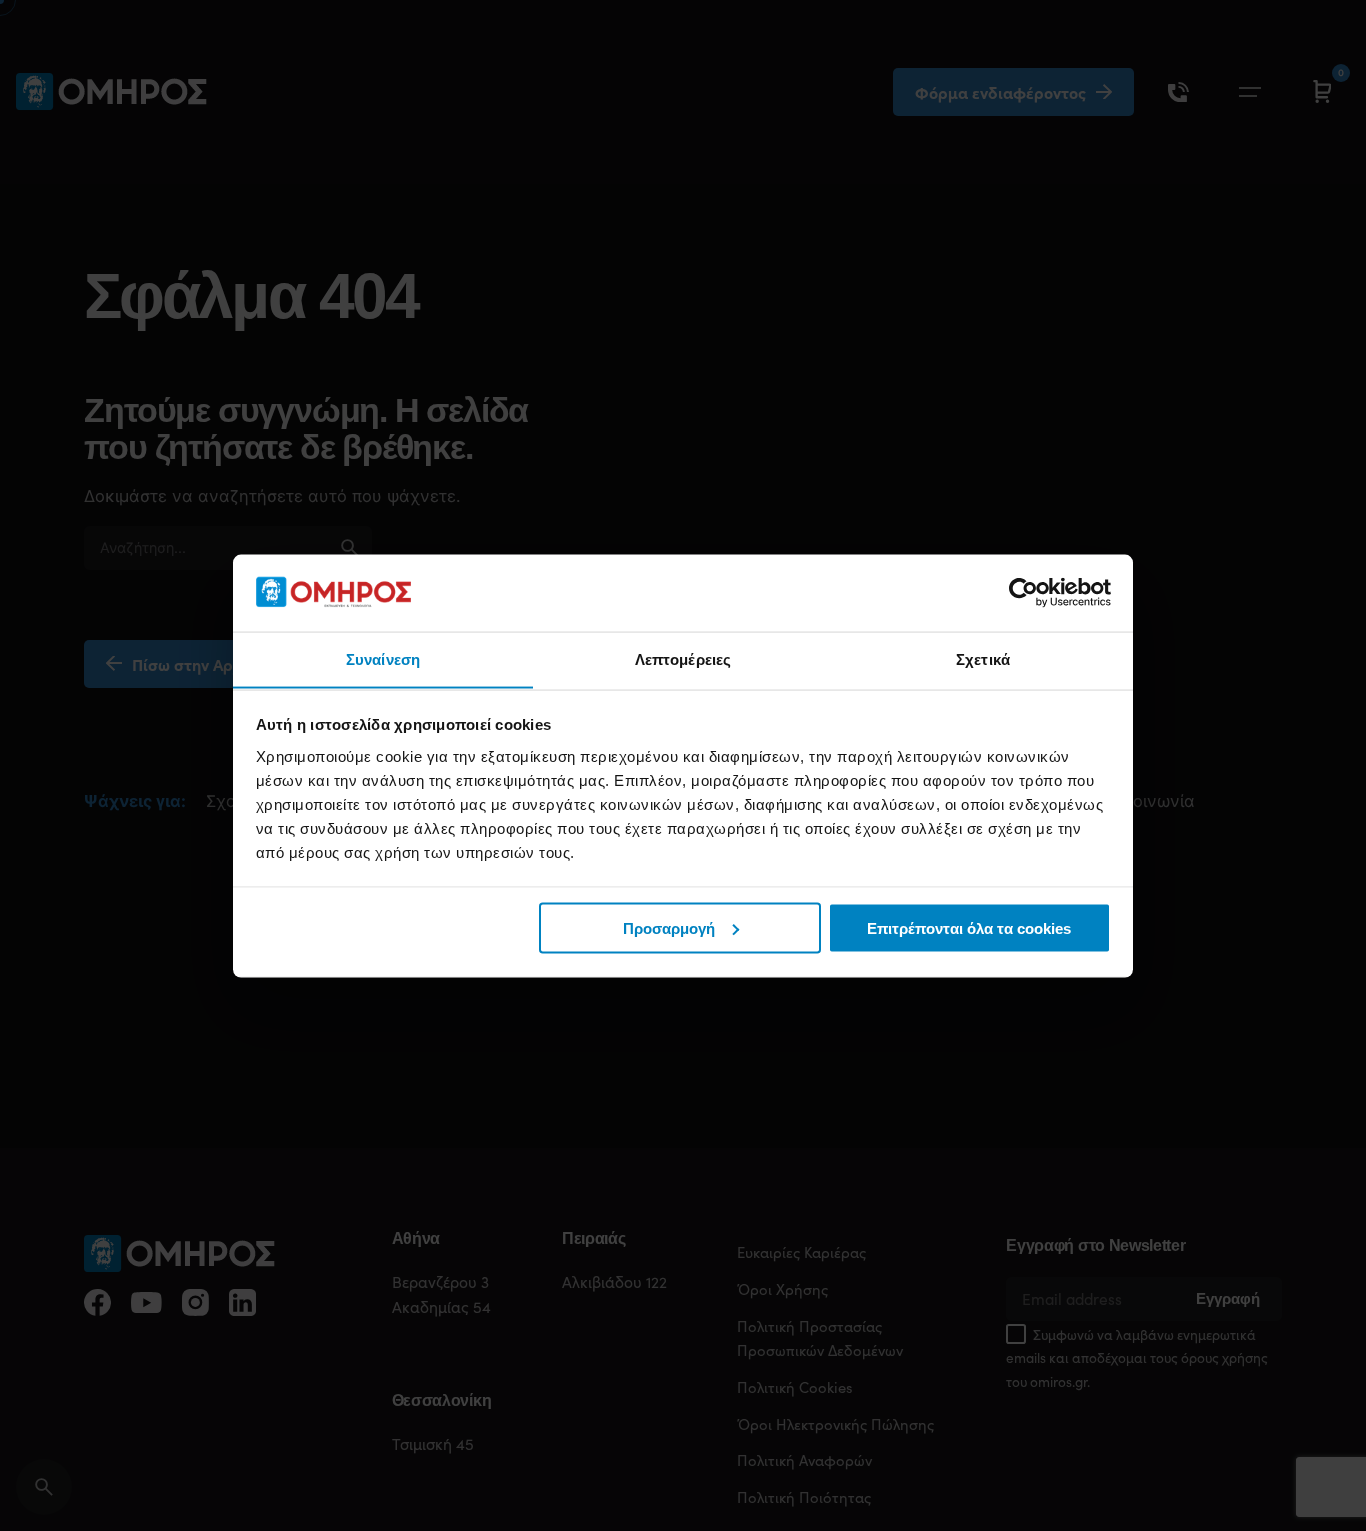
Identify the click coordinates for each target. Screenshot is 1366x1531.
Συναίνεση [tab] (383, 658)
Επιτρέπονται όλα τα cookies (969, 927)
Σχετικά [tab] (983, 658)
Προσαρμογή (669, 927)
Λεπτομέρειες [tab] (683, 658)
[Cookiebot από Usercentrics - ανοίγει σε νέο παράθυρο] (1023, 592)
